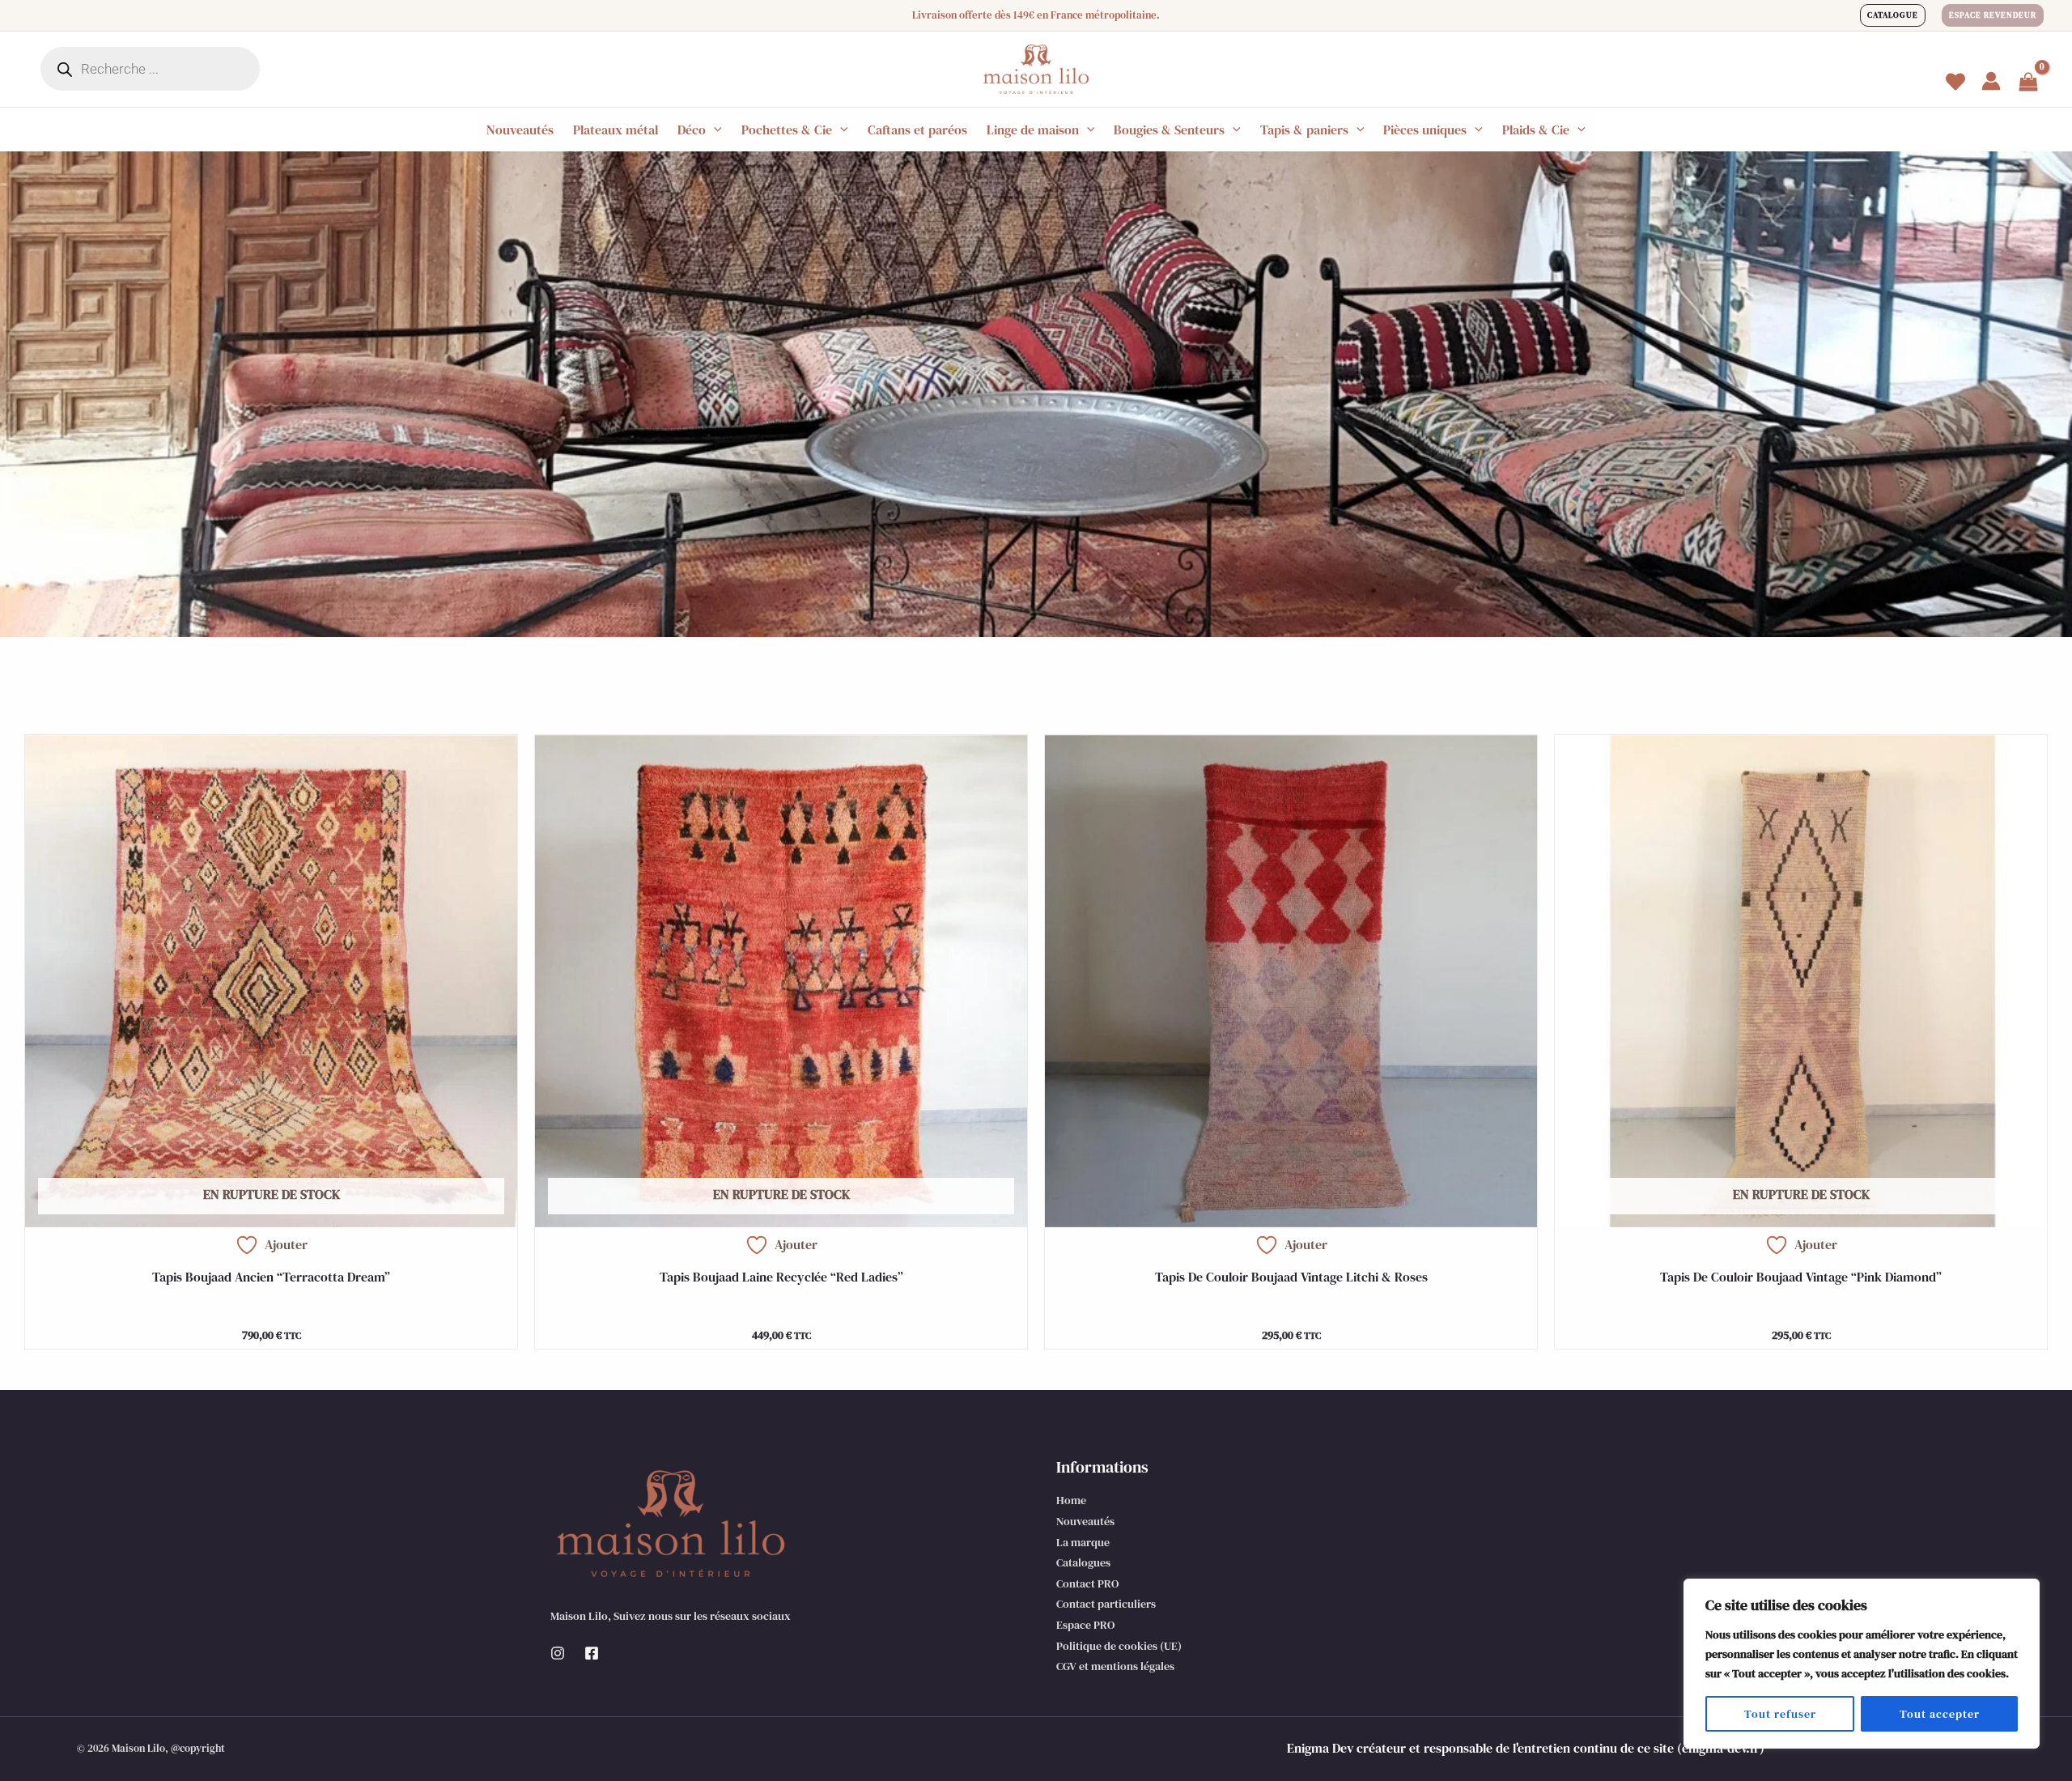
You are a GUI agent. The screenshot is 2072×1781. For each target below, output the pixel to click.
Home (1071, 1500)
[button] (1893, 15)
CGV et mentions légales (1115, 1666)
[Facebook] (592, 1653)
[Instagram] (558, 1653)
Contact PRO (1087, 1583)
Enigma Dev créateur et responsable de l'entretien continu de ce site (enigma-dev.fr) (1526, 1748)
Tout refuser (1780, 1714)
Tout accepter (1940, 1714)
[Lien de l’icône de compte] (1991, 81)
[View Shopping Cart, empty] (2028, 83)
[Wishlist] (1955, 82)
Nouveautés (1085, 1521)
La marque (1083, 1542)
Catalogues (1083, 1562)
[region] (1862, 1664)
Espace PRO (1085, 1625)
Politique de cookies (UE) (1119, 1646)
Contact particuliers (1106, 1604)
